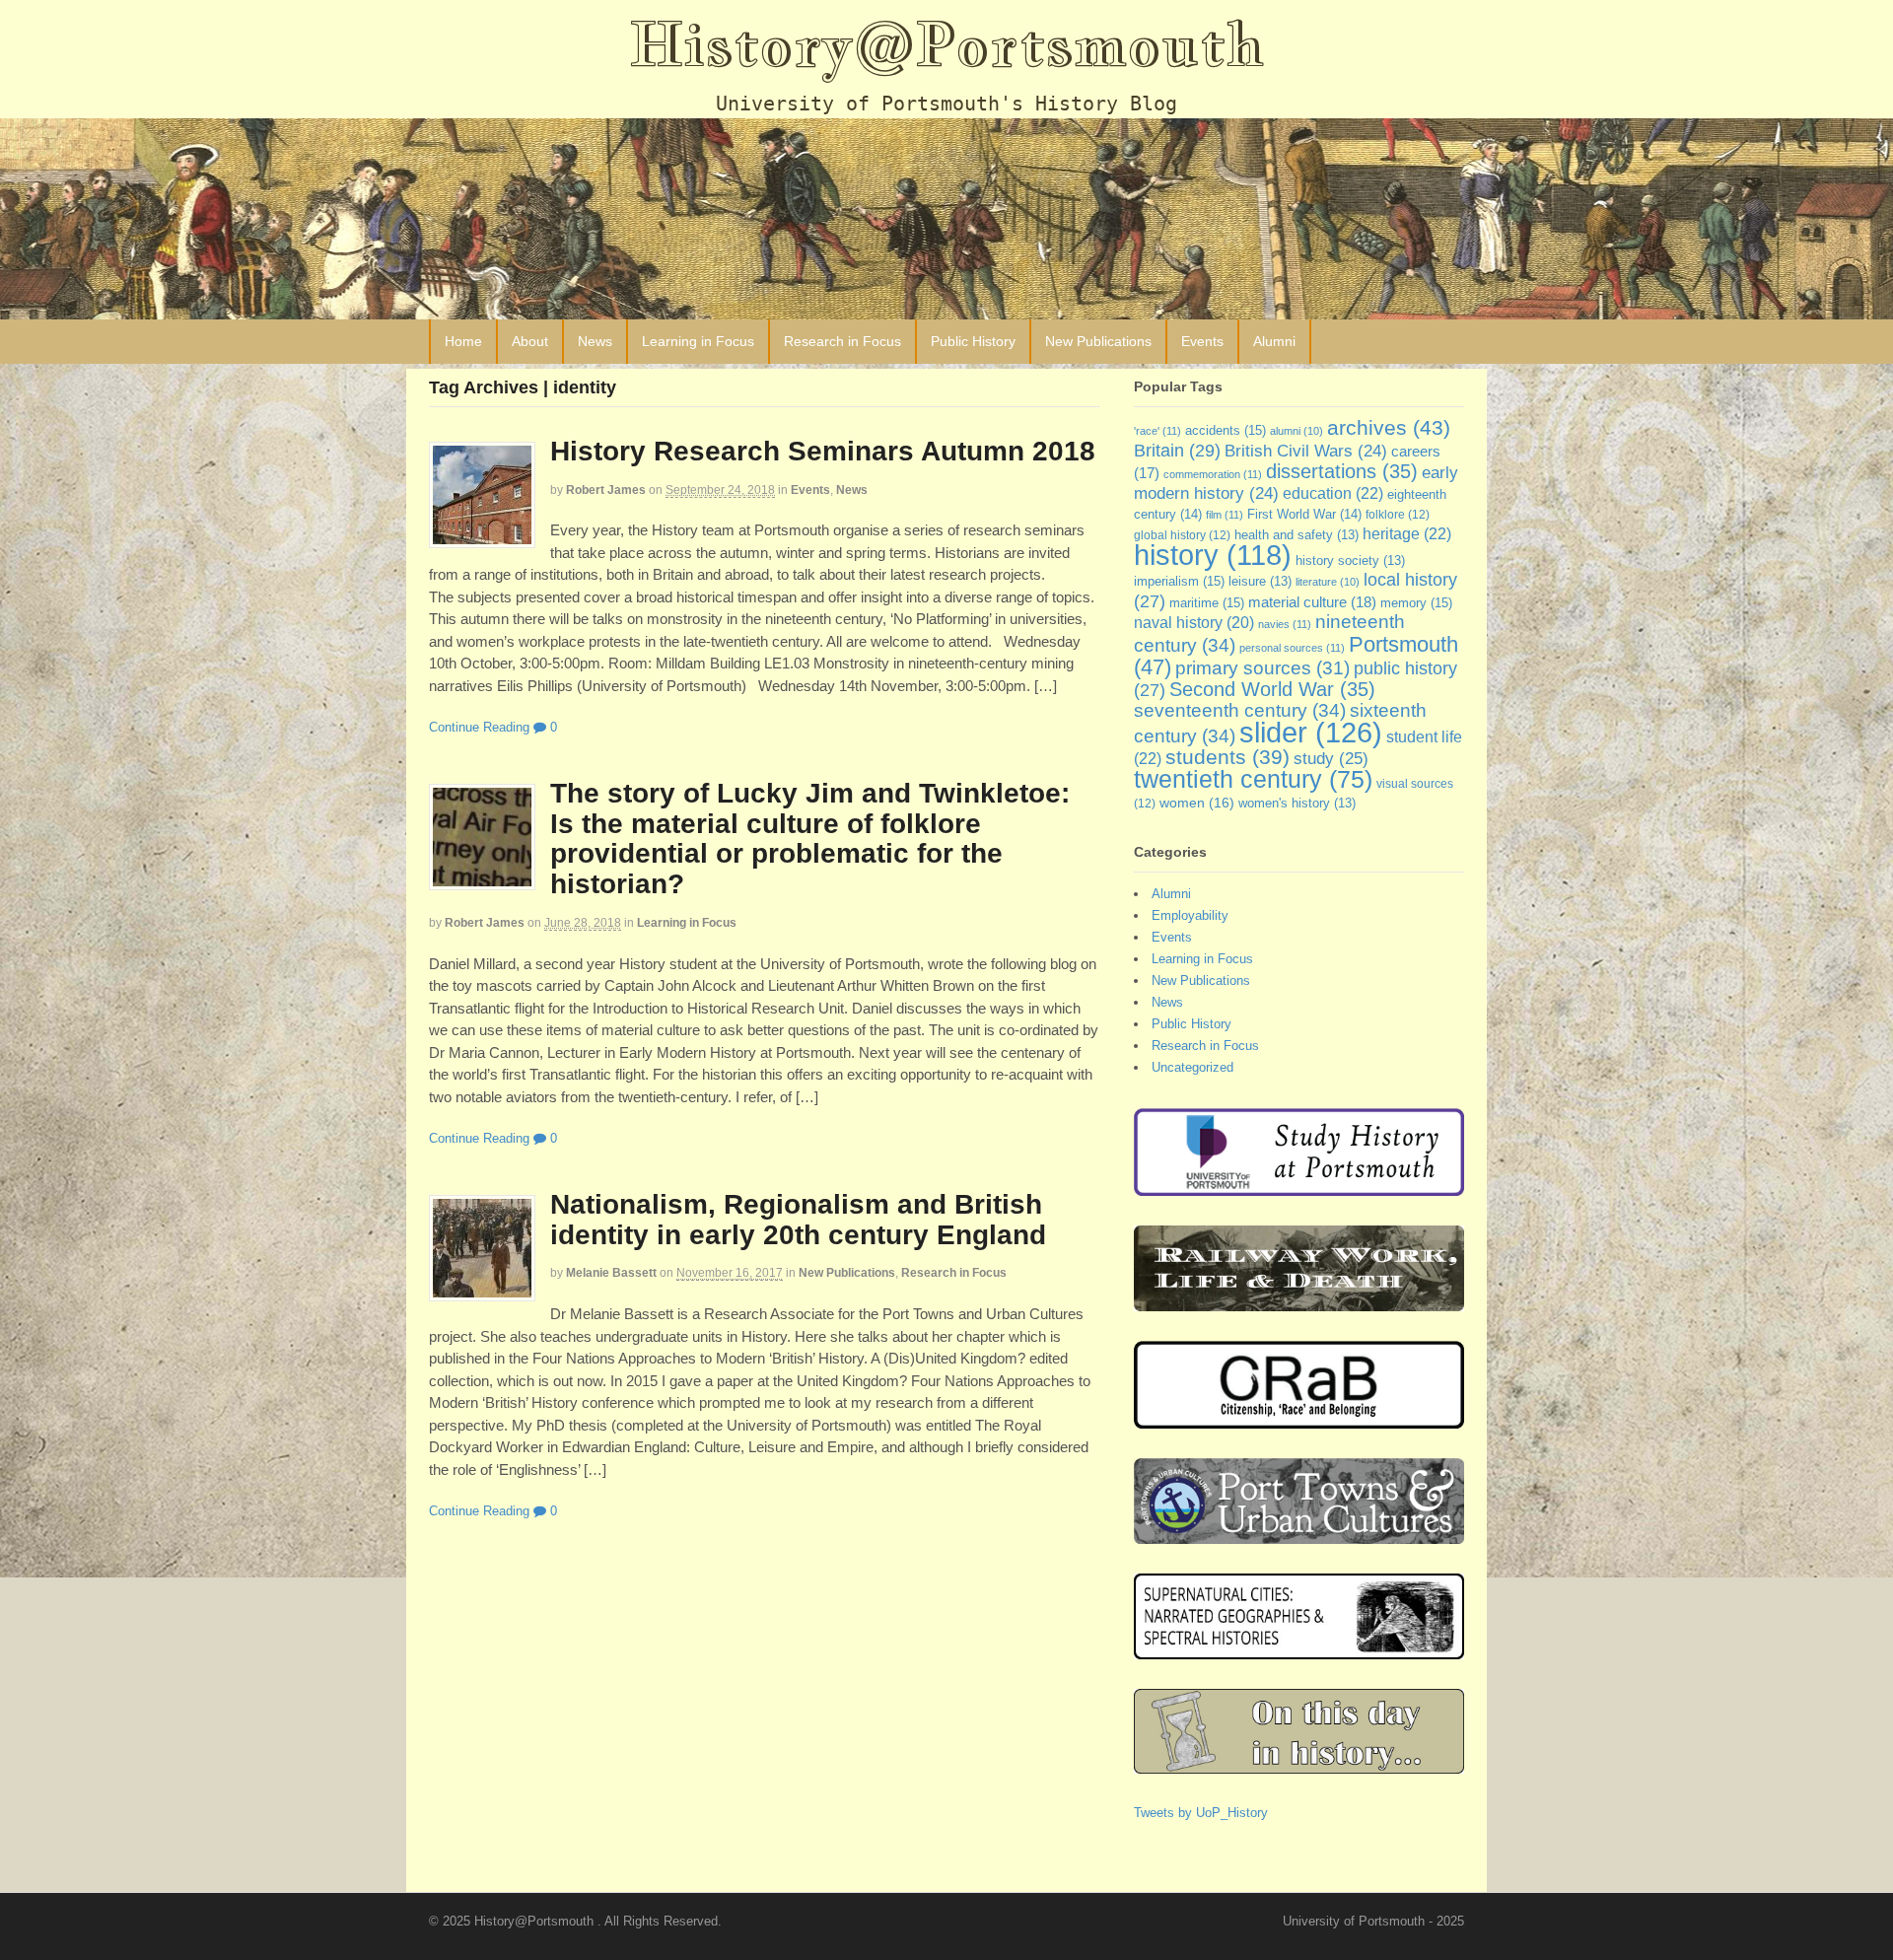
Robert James (606, 490)
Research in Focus (842, 341)
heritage (1407, 533)
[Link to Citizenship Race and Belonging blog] (1299, 1419)
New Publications (1098, 341)
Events (1202, 341)
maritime (1207, 603)
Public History (973, 341)
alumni (1297, 431)
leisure (1260, 582)
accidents (1226, 430)
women (1197, 803)
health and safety (1297, 535)
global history (1182, 535)
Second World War (1272, 689)
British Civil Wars (1306, 451)
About (530, 341)
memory (1416, 603)
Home (463, 341)
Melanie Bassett (611, 1273)
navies (1285, 624)
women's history (1297, 804)
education (1333, 493)
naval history (1194, 623)
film (1225, 515)
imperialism (1179, 581)
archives (1389, 427)
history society (1350, 561)
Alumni (1274, 341)
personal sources (1292, 648)
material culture (1312, 602)
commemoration (1213, 474)
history (1213, 555)
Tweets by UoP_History (1201, 1813)
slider (1311, 732)
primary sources (1262, 668)
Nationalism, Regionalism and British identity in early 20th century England (798, 1220)
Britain (1177, 450)
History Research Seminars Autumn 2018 (823, 451)
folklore (1398, 515)
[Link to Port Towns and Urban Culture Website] (1299, 1535)
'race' (1157, 431)
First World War (1304, 514)
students (1227, 757)
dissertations (1342, 471)
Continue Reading (479, 727)
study (1331, 758)
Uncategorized (1192, 1067)
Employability (1190, 915)
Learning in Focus (698, 341)
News (595, 341)
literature (1328, 582)
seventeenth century (1240, 710)
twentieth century (1253, 779)
